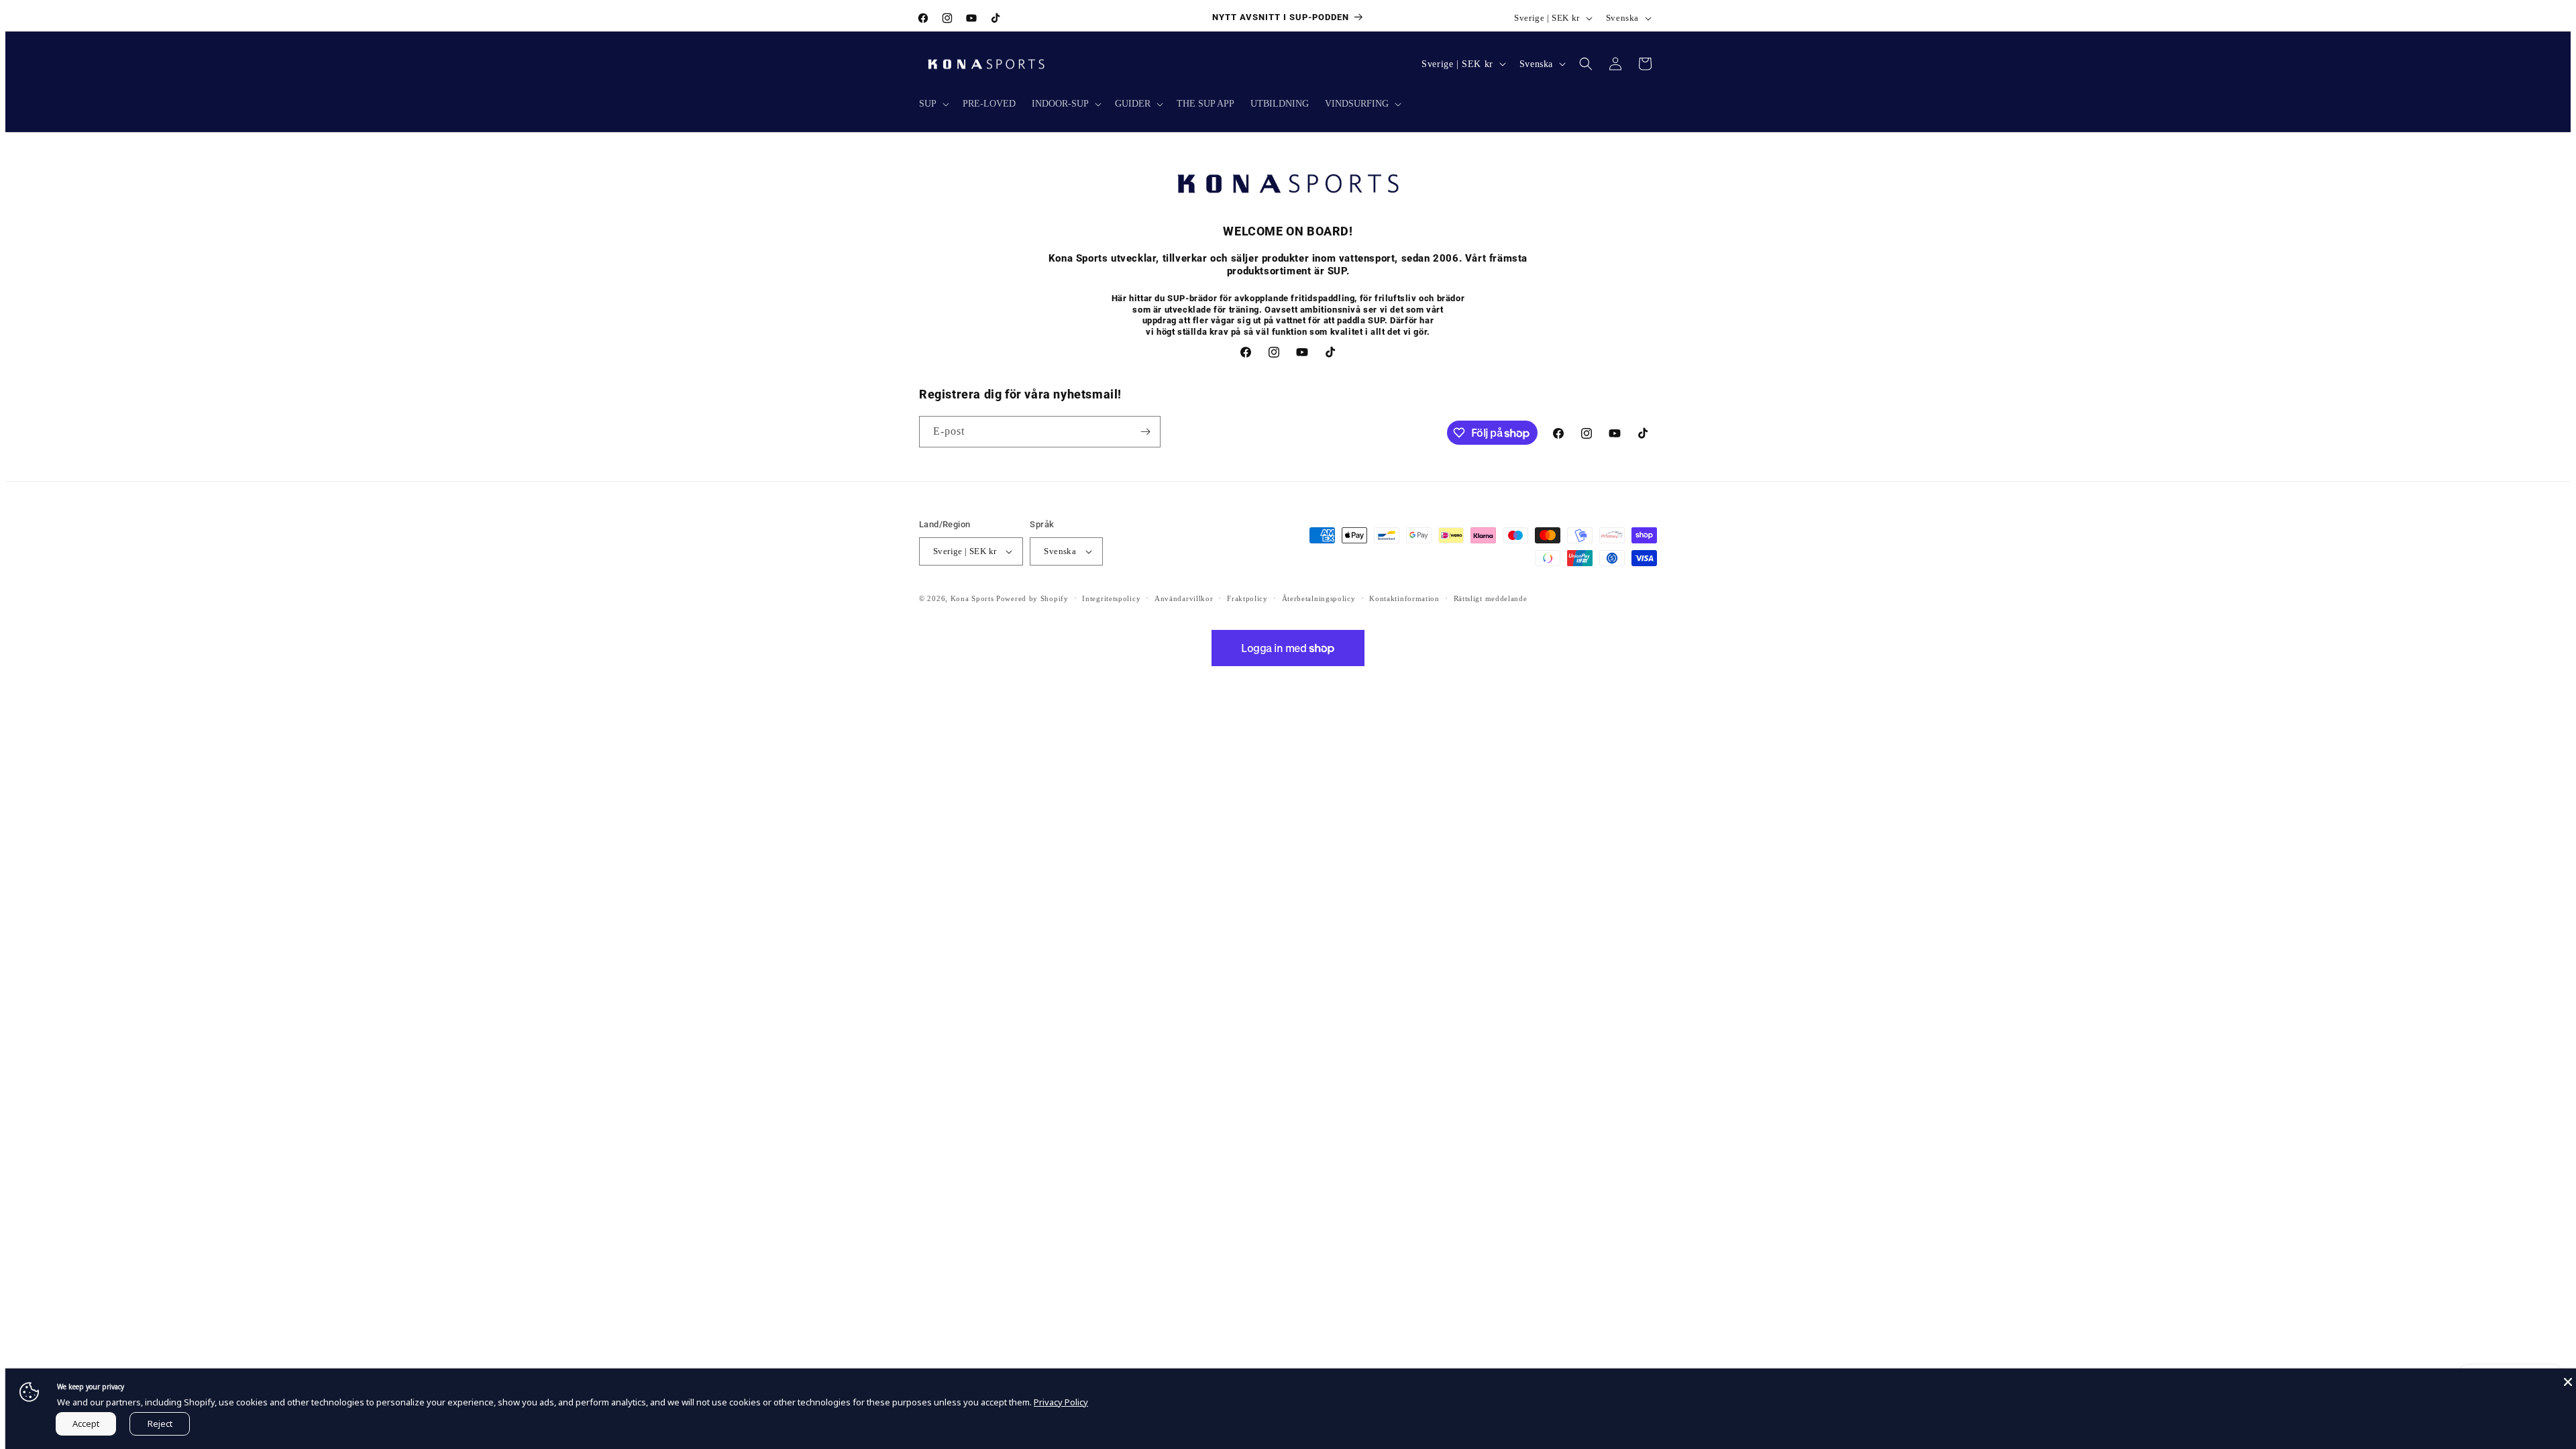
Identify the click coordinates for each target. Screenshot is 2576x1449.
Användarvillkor (1184, 598)
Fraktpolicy (1247, 598)
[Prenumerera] (1145, 432)
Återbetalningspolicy (1319, 598)
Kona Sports (972, 598)
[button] (933, 104)
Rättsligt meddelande (1491, 598)
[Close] (2568, 1382)
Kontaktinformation (1404, 598)
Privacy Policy (1061, 1402)
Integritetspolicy (1111, 598)
